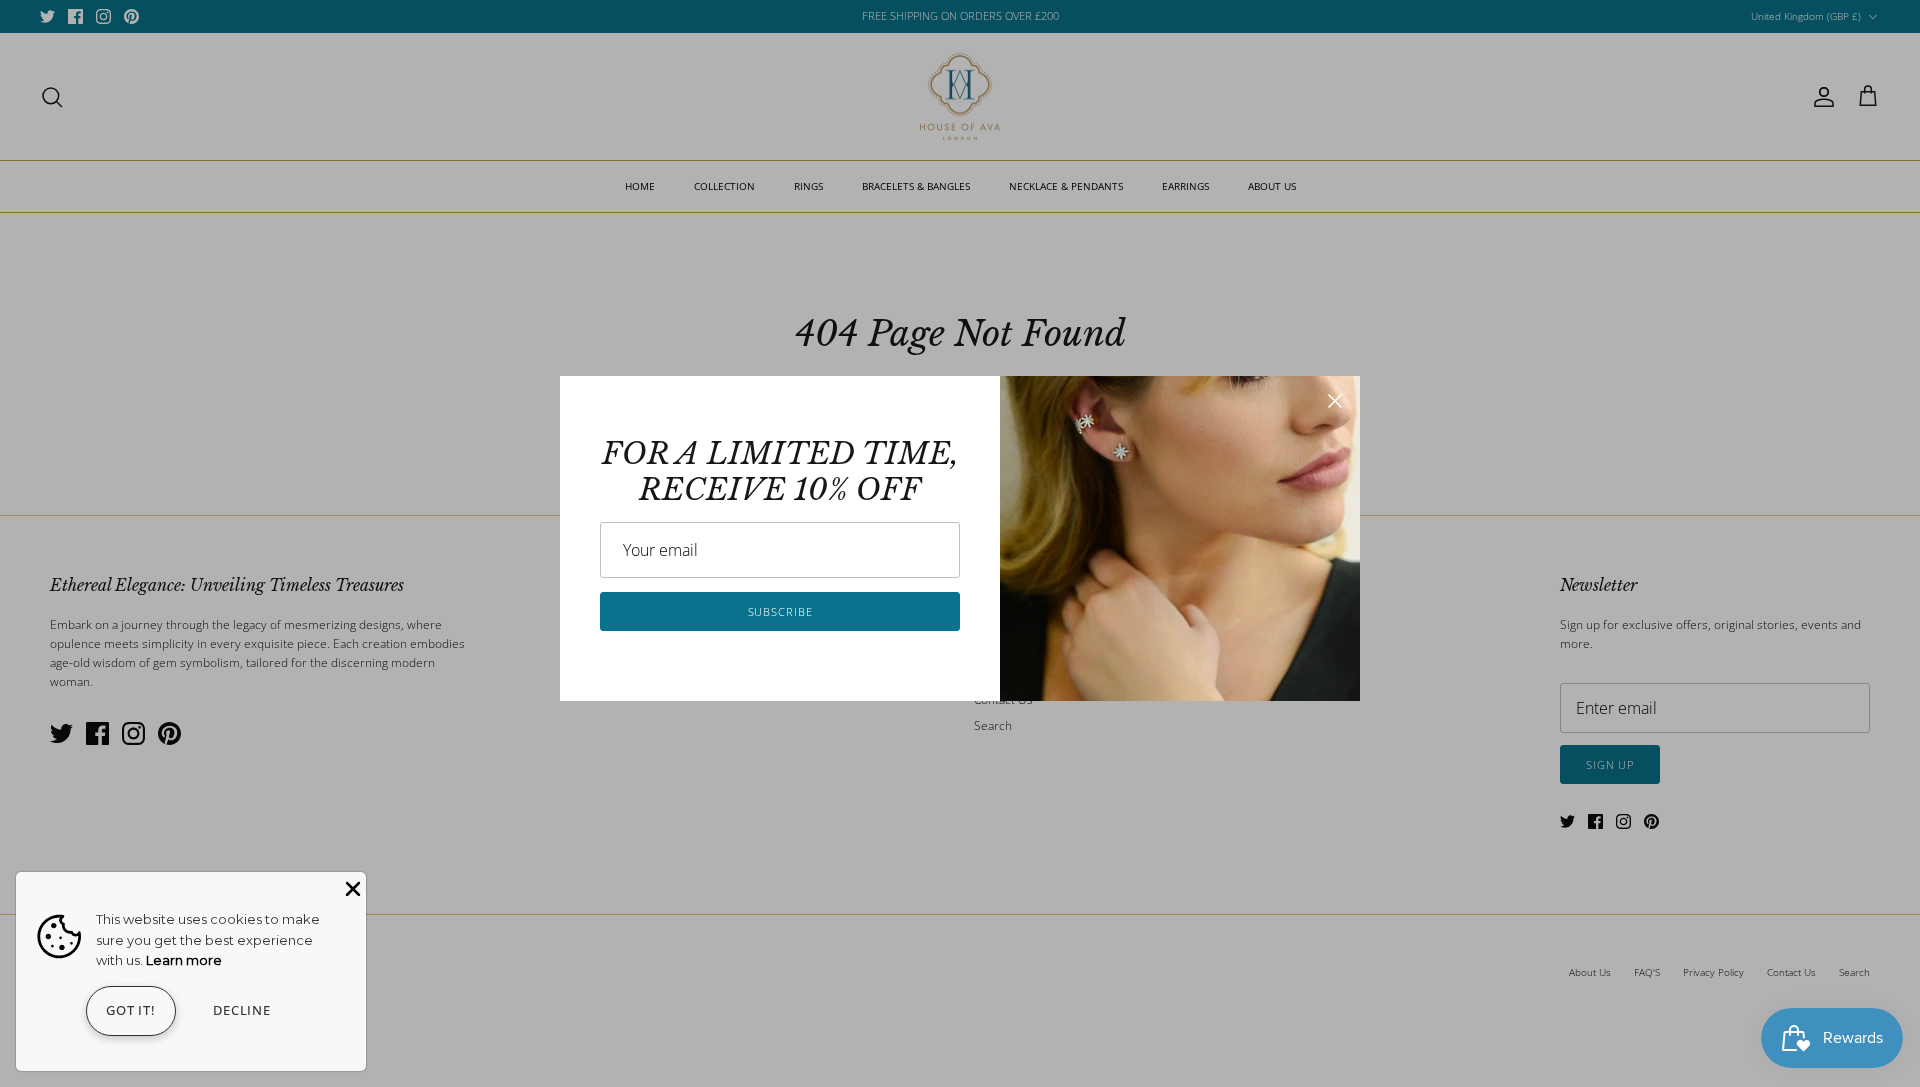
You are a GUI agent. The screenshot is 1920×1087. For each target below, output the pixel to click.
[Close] (1335, 401)
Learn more (184, 960)
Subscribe (780, 611)
